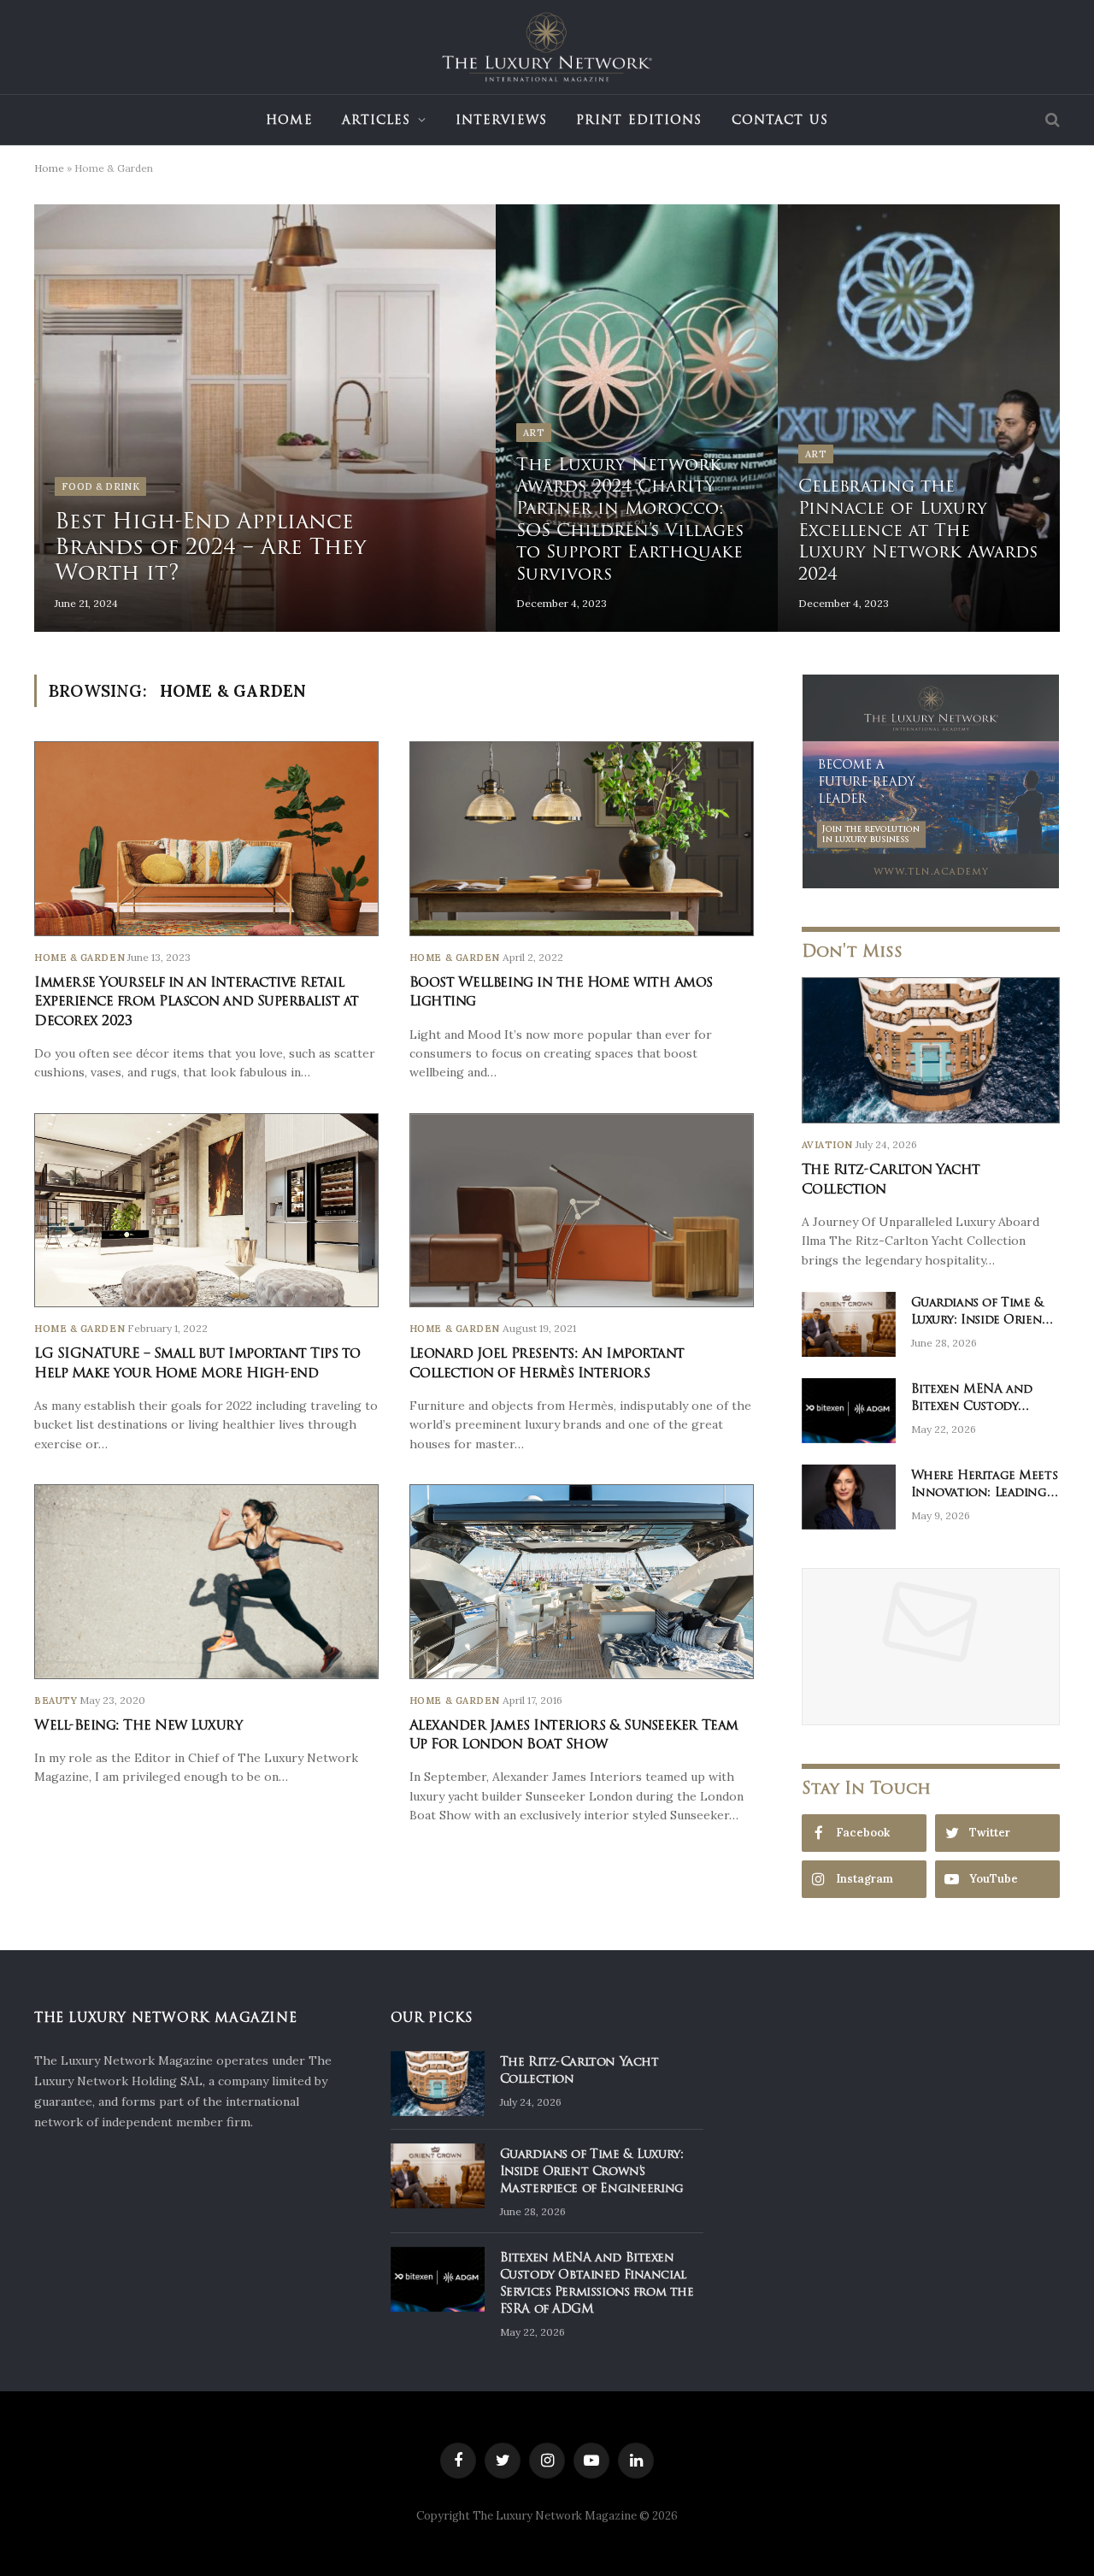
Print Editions (639, 120)
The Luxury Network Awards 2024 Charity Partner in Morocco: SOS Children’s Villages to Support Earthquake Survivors (630, 520)
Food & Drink (100, 486)
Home (289, 120)
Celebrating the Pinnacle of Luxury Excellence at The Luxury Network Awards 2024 (918, 530)
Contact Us (780, 120)
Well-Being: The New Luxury (138, 1725)
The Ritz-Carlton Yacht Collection (891, 1179)
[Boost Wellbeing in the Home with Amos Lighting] (582, 838)
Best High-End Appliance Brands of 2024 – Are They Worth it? (210, 546)
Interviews (501, 120)
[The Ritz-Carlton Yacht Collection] (931, 1050)
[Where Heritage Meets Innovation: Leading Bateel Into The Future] (849, 1497)
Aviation (827, 1145)
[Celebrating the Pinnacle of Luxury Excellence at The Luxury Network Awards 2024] (919, 418)
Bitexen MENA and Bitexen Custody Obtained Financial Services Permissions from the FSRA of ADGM (976, 1397)
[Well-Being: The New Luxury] (206, 1581)
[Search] (1051, 120)
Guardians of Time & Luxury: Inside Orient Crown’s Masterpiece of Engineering (980, 1311)
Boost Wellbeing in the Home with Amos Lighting (561, 992)
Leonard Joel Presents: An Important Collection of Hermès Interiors (547, 1363)
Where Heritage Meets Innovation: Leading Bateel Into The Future (985, 1483)
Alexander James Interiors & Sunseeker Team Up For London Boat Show (574, 1735)
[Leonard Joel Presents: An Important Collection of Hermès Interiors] (582, 1210)
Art (534, 433)
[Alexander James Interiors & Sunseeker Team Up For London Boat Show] (582, 1581)
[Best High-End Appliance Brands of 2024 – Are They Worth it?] (265, 418)
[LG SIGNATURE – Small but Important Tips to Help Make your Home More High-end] (206, 1210)
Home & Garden (79, 958)
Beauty (56, 1701)
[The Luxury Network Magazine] (547, 47)
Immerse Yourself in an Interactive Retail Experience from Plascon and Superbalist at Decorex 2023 (197, 1002)
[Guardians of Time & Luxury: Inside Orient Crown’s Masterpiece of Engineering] (849, 1324)
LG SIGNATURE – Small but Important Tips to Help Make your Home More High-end (197, 1363)
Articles (376, 120)
